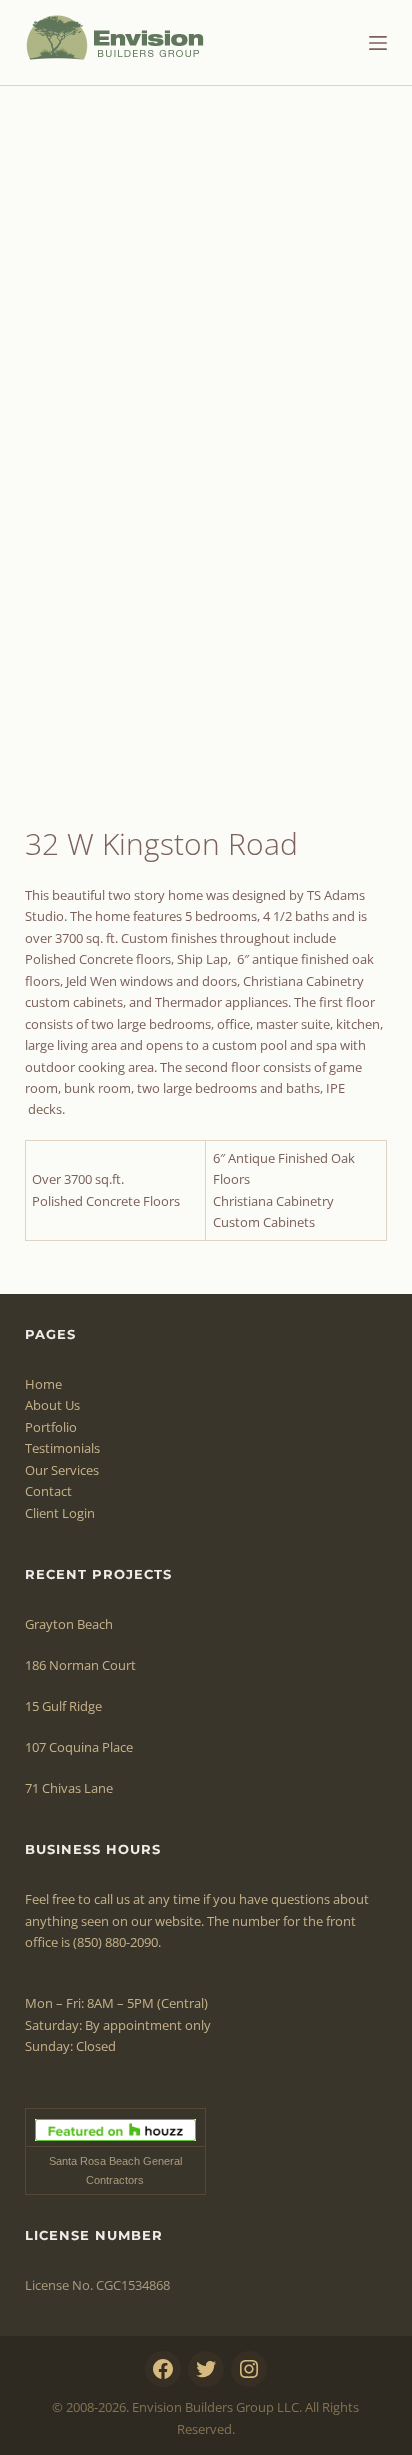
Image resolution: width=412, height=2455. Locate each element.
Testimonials (62, 1448)
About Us (52, 1405)
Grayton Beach (69, 1624)
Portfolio (51, 1427)
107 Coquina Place (79, 1747)
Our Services (62, 1470)
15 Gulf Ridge (63, 1706)
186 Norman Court (80, 1665)
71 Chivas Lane (69, 1788)
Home (43, 1384)
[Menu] (378, 43)
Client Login (60, 1513)
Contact (48, 1491)
